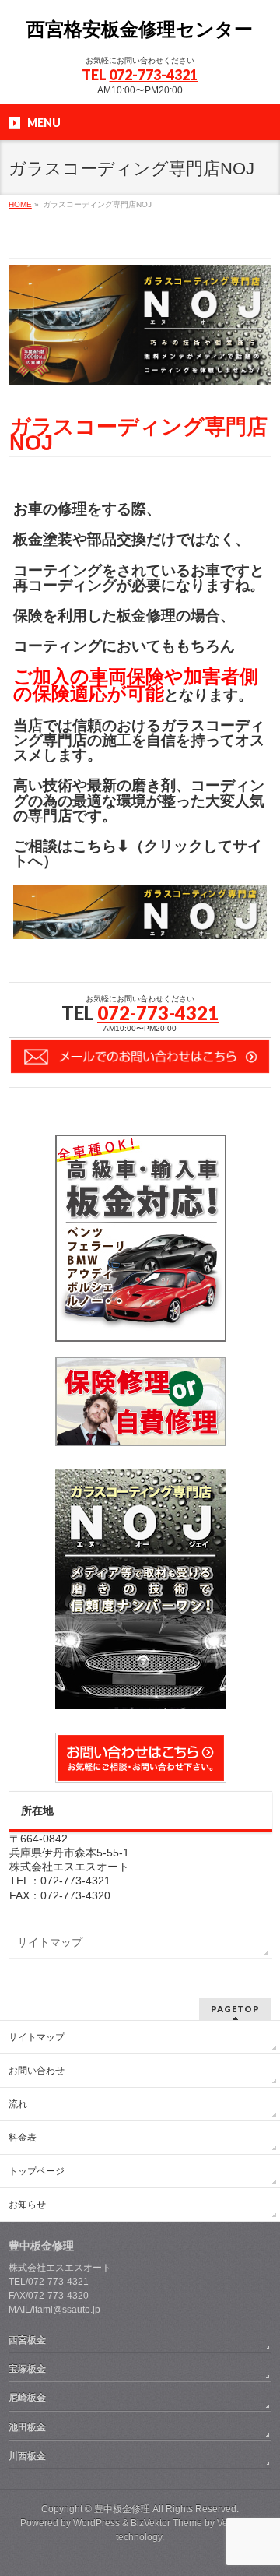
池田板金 (27, 2427)
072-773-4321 (153, 75)
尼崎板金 (27, 2398)
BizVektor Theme (166, 2523)
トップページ (37, 2171)
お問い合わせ (37, 2071)
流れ (18, 2104)
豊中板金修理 (122, 2509)
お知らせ (27, 2205)
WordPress (96, 2523)
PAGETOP (235, 2009)
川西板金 (27, 2456)
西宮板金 (27, 2340)
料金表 (23, 2138)
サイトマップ (50, 1942)
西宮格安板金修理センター (140, 29)
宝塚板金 (27, 2369)
